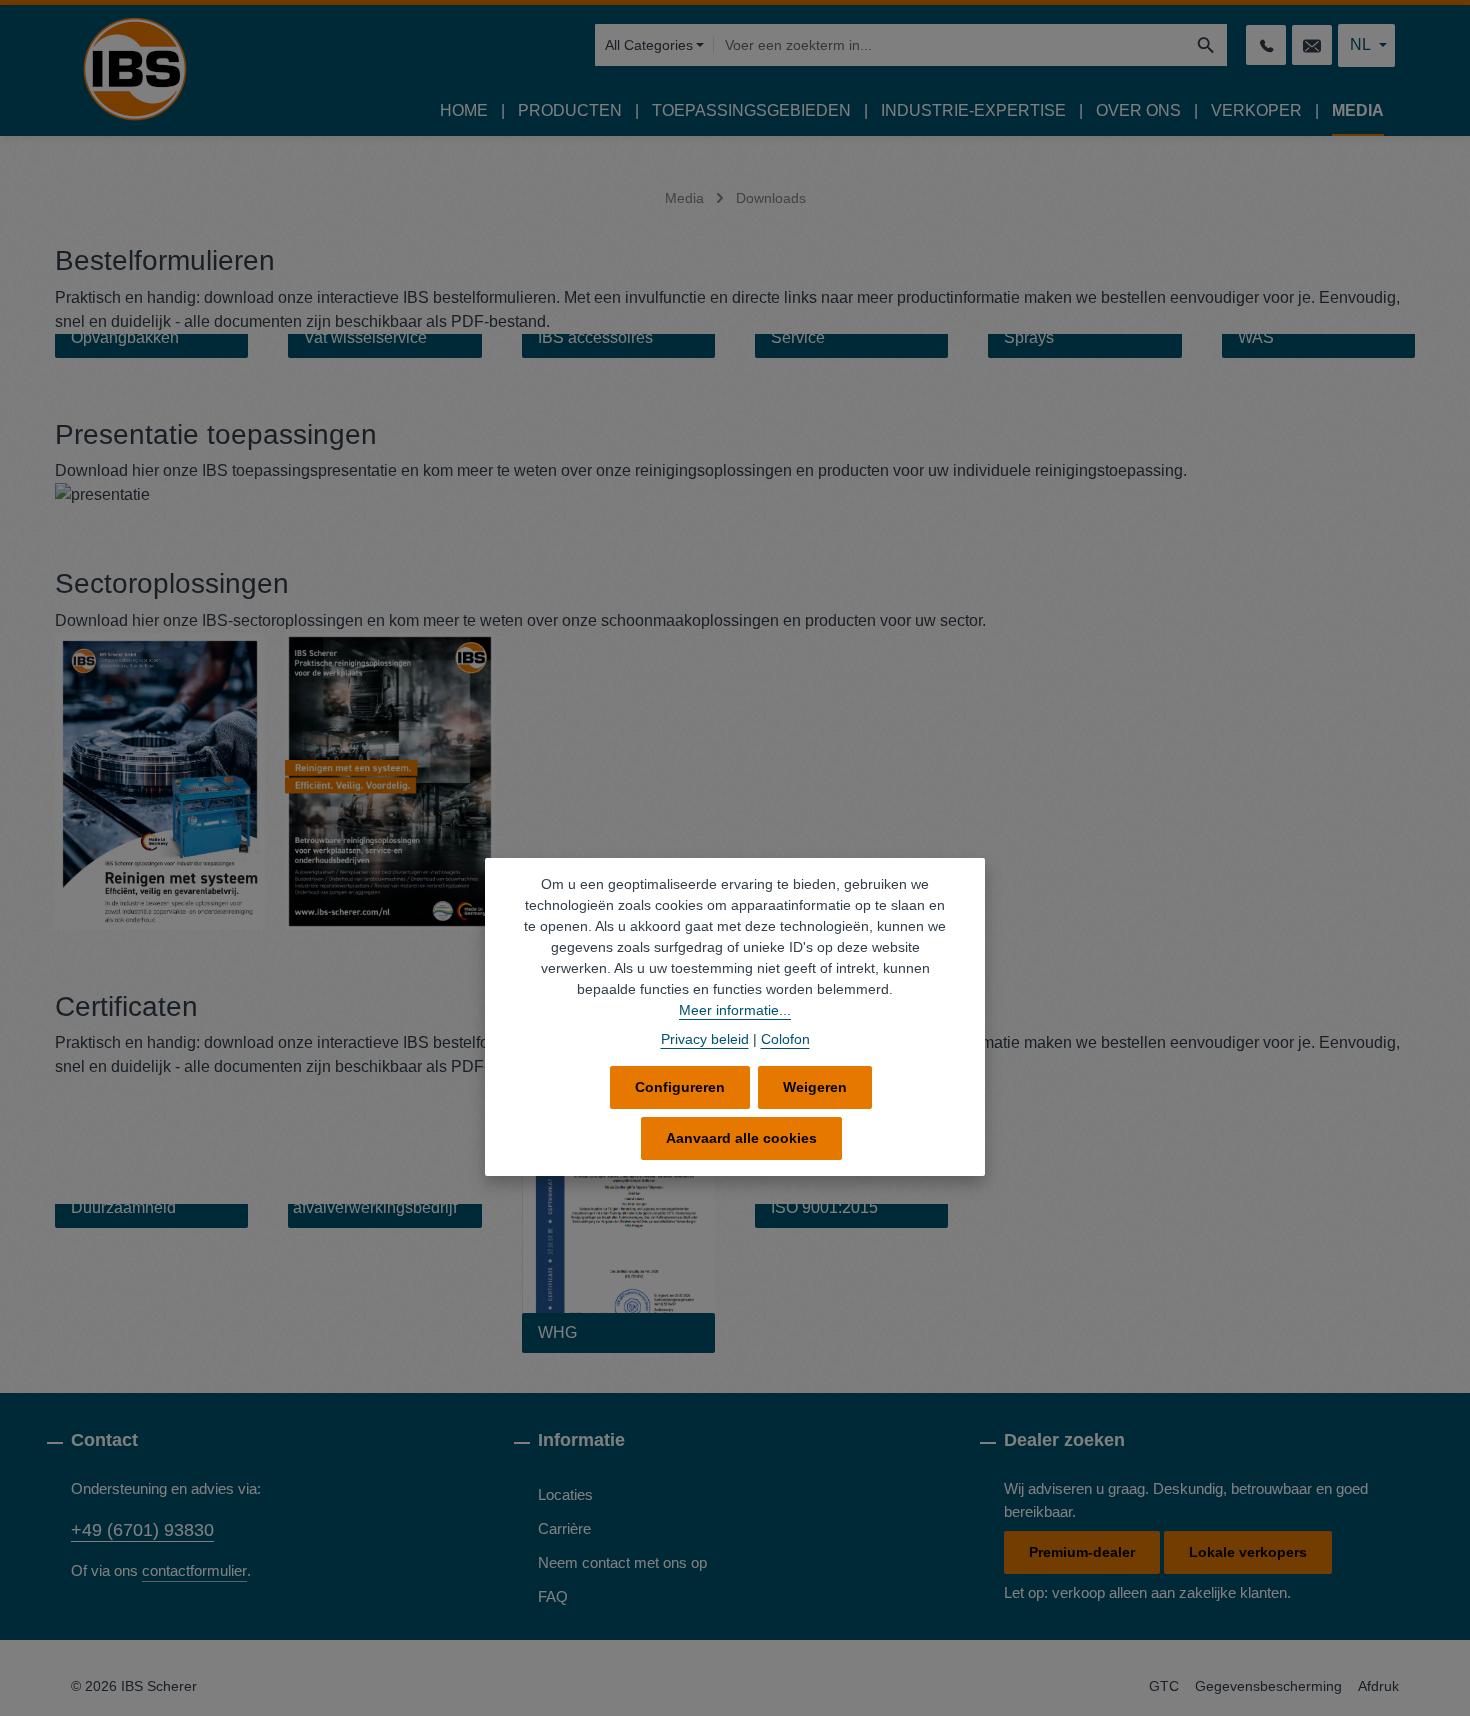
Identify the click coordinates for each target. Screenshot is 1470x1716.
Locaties (565, 1494)
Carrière (564, 1528)
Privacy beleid (705, 1039)
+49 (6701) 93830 (142, 1530)
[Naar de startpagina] (135, 69)
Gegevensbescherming (1268, 1686)
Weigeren (815, 1087)
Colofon (785, 1039)
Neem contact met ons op (622, 1562)
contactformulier (194, 1570)
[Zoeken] (1206, 45)
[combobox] (949, 45)
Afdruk (1378, 1686)
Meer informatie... (735, 1010)
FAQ (553, 1596)
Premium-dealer (1082, 1552)
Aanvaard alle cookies (741, 1138)
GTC (1164, 1686)
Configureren (680, 1087)
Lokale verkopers (1248, 1552)
